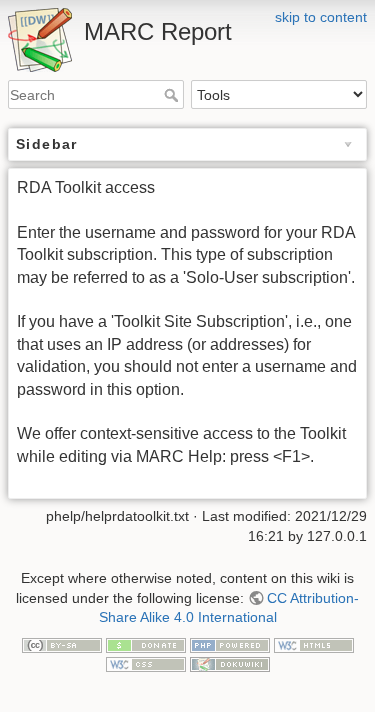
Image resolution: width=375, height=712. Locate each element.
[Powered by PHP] (230, 644)
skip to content (321, 17)
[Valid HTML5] (314, 644)
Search (173, 95)
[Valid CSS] (146, 663)
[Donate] (146, 644)
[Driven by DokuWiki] (230, 663)
